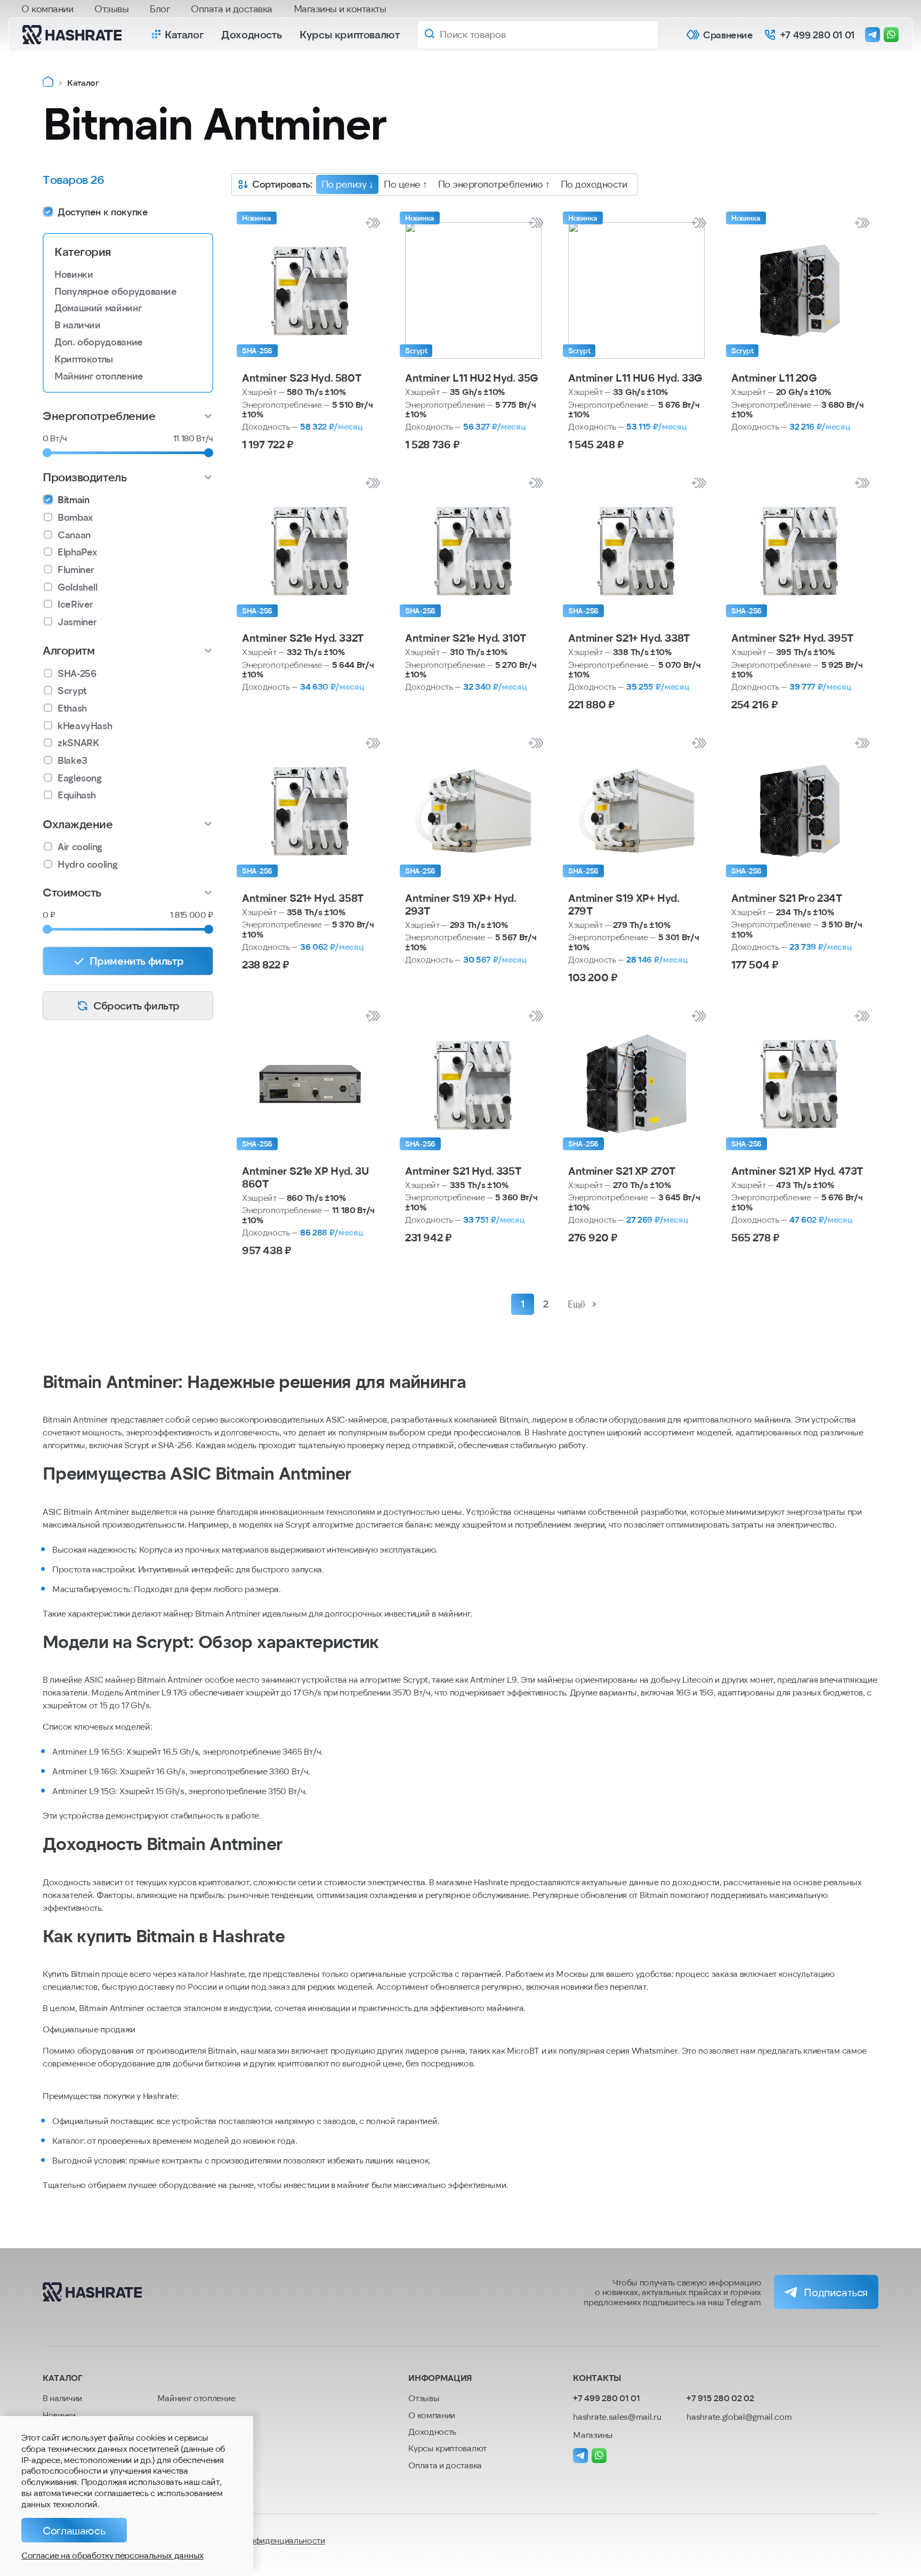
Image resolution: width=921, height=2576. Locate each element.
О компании (47, 9)
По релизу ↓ (348, 184)
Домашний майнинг (98, 308)
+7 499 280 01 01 (817, 35)
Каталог (184, 34)
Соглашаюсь (74, 2530)
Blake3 (72, 760)
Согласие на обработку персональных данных (112, 2555)
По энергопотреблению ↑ (494, 184)
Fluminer (76, 570)
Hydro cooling (87, 864)
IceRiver (75, 604)
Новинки (74, 274)
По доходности (594, 184)
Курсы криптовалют (349, 34)
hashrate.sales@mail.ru (617, 2416)
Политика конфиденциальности (263, 2540)
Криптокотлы (84, 359)
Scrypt (72, 691)
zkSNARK (78, 743)
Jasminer (77, 622)
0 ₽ (49, 914)
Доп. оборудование (99, 342)
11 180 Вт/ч (193, 438)
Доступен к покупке (103, 212)
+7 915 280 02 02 (720, 2398)
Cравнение (728, 35)
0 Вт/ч (55, 438)
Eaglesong (80, 778)
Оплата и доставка (232, 9)
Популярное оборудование (116, 292)
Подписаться (836, 2292)
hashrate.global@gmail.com (739, 2416)
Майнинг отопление (99, 376)
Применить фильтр (137, 960)
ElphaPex (78, 552)
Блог (160, 9)
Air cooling (80, 847)
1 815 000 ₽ (192, 914)
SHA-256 (77, 673)
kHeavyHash (85, 726)
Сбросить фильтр (136, 1005)
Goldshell (78, 587)
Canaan (74, 535)
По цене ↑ (406, 184)
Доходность (251, 34)
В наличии (78, 325)
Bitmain (73, 500)
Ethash (72, 708)
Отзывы (111, 9)
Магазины (593, 2434)
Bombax (75, 517)
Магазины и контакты (340, 9)
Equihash (77, 795)
